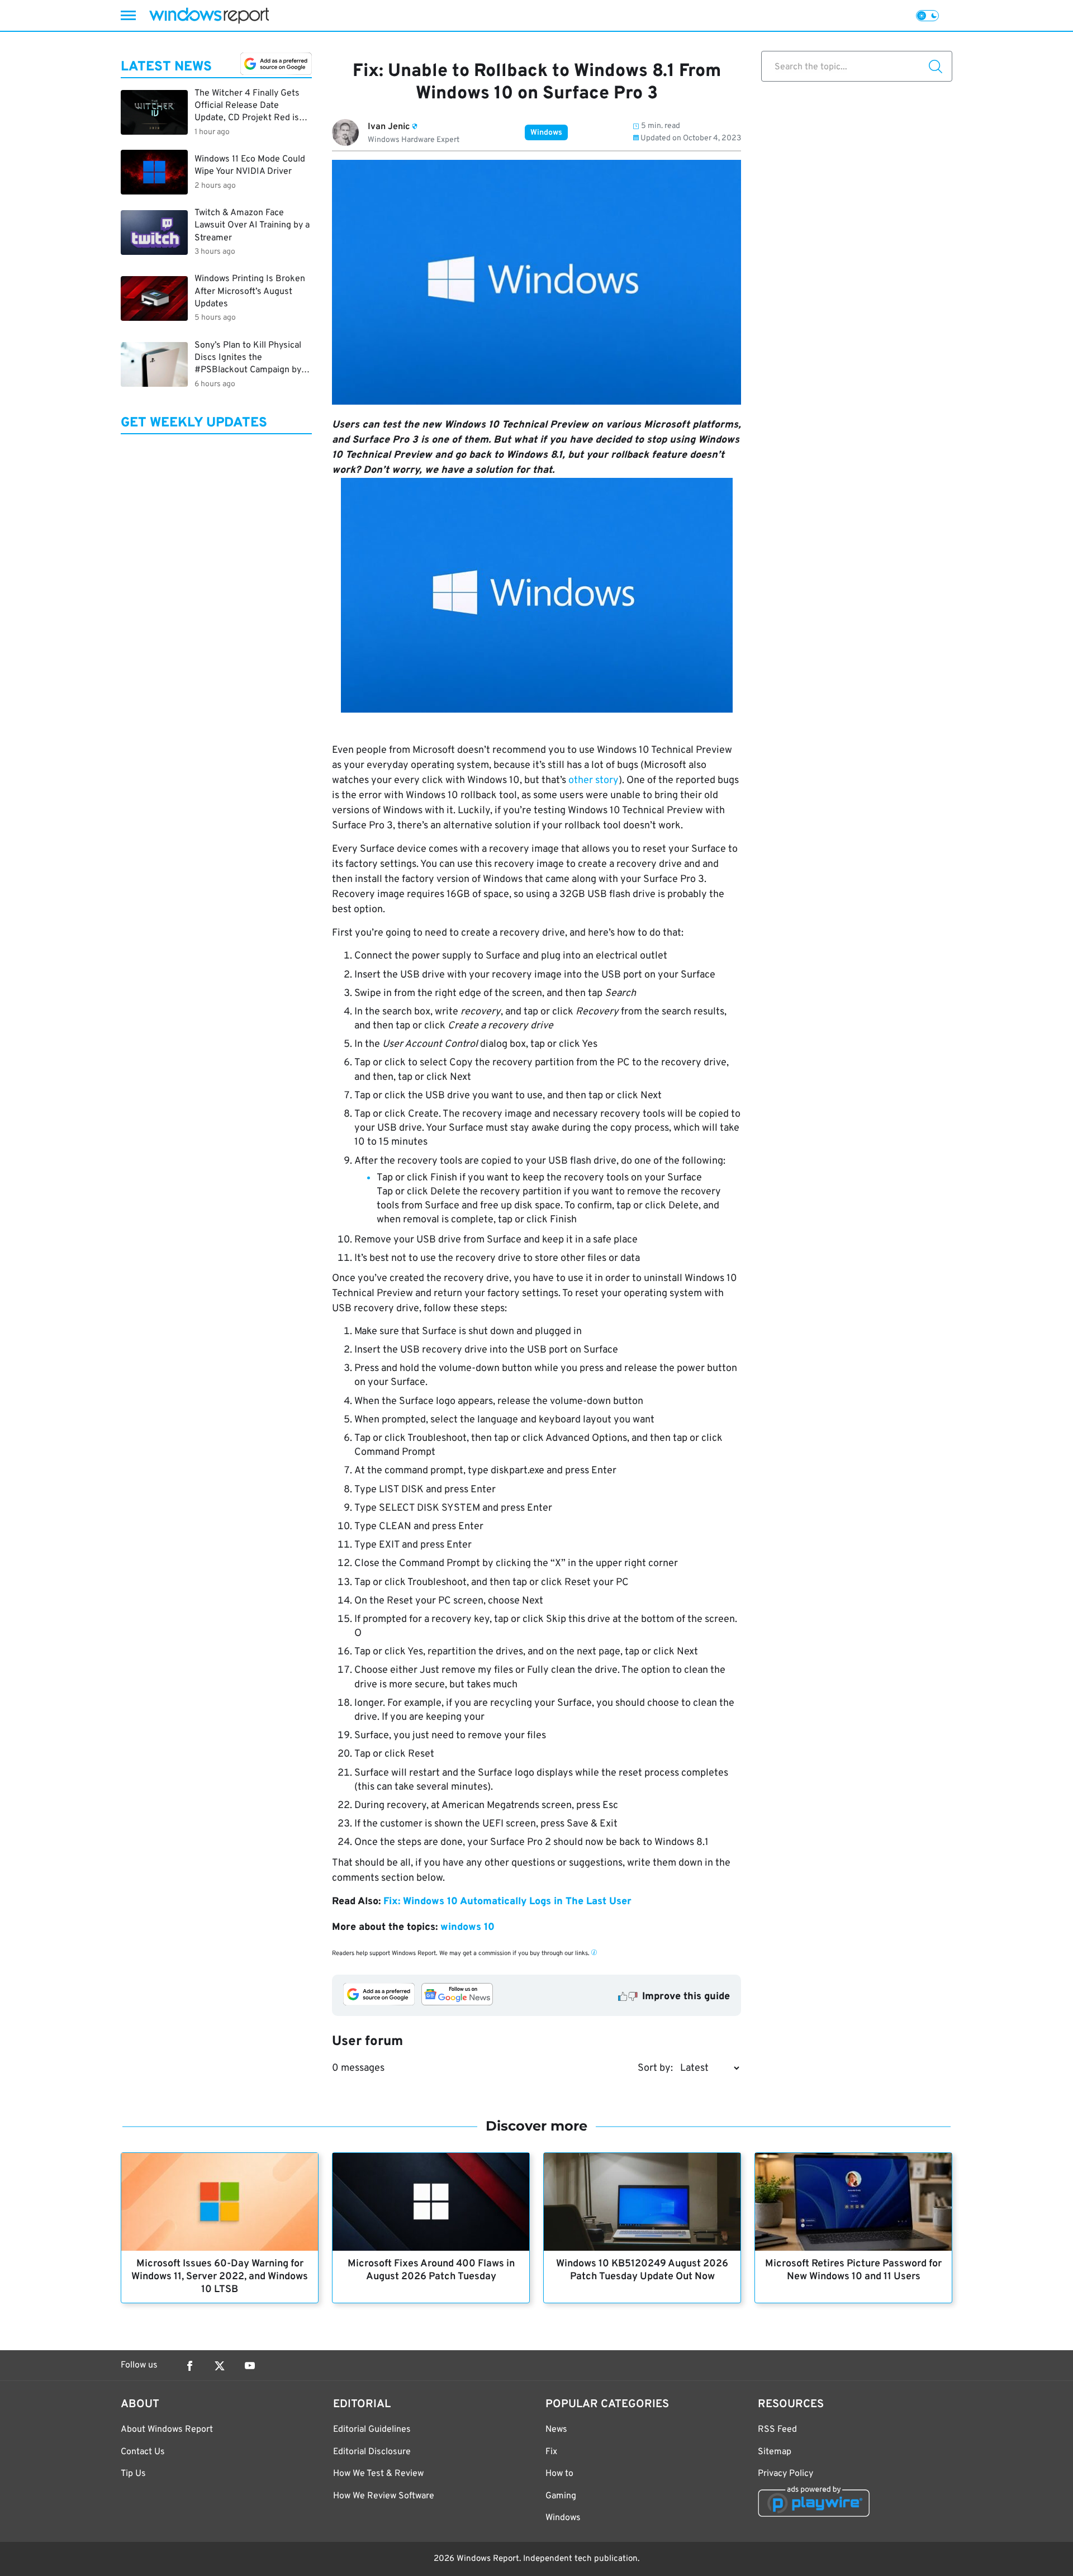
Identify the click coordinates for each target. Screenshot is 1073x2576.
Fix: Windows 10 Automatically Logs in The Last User (507, 1902)
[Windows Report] (209, 15)
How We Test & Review (378, 2474)
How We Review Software (384, 2496)
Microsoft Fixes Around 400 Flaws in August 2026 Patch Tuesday (431, 2270)
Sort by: (655, 2068)
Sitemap (775, 2452)
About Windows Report (167, 2430)
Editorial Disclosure (372, 2452)
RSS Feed (777, 2430)
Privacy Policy (785, 2474)
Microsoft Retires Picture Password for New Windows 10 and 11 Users (853, 2270)
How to (559, 2474)
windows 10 (467, 1927)
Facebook (189, 2366)
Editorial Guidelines (372, 2430)
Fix (551, 2452)
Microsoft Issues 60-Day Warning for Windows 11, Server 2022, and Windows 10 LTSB (220, 2277)
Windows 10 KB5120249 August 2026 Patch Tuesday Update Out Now (642, 2270)
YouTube (250, 2366)
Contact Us (143, 2452)
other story (594, 781)
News (556, 2430)
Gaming (561, 2496)
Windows (546, 133)
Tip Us (133, 2474)
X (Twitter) (220, 2366)
